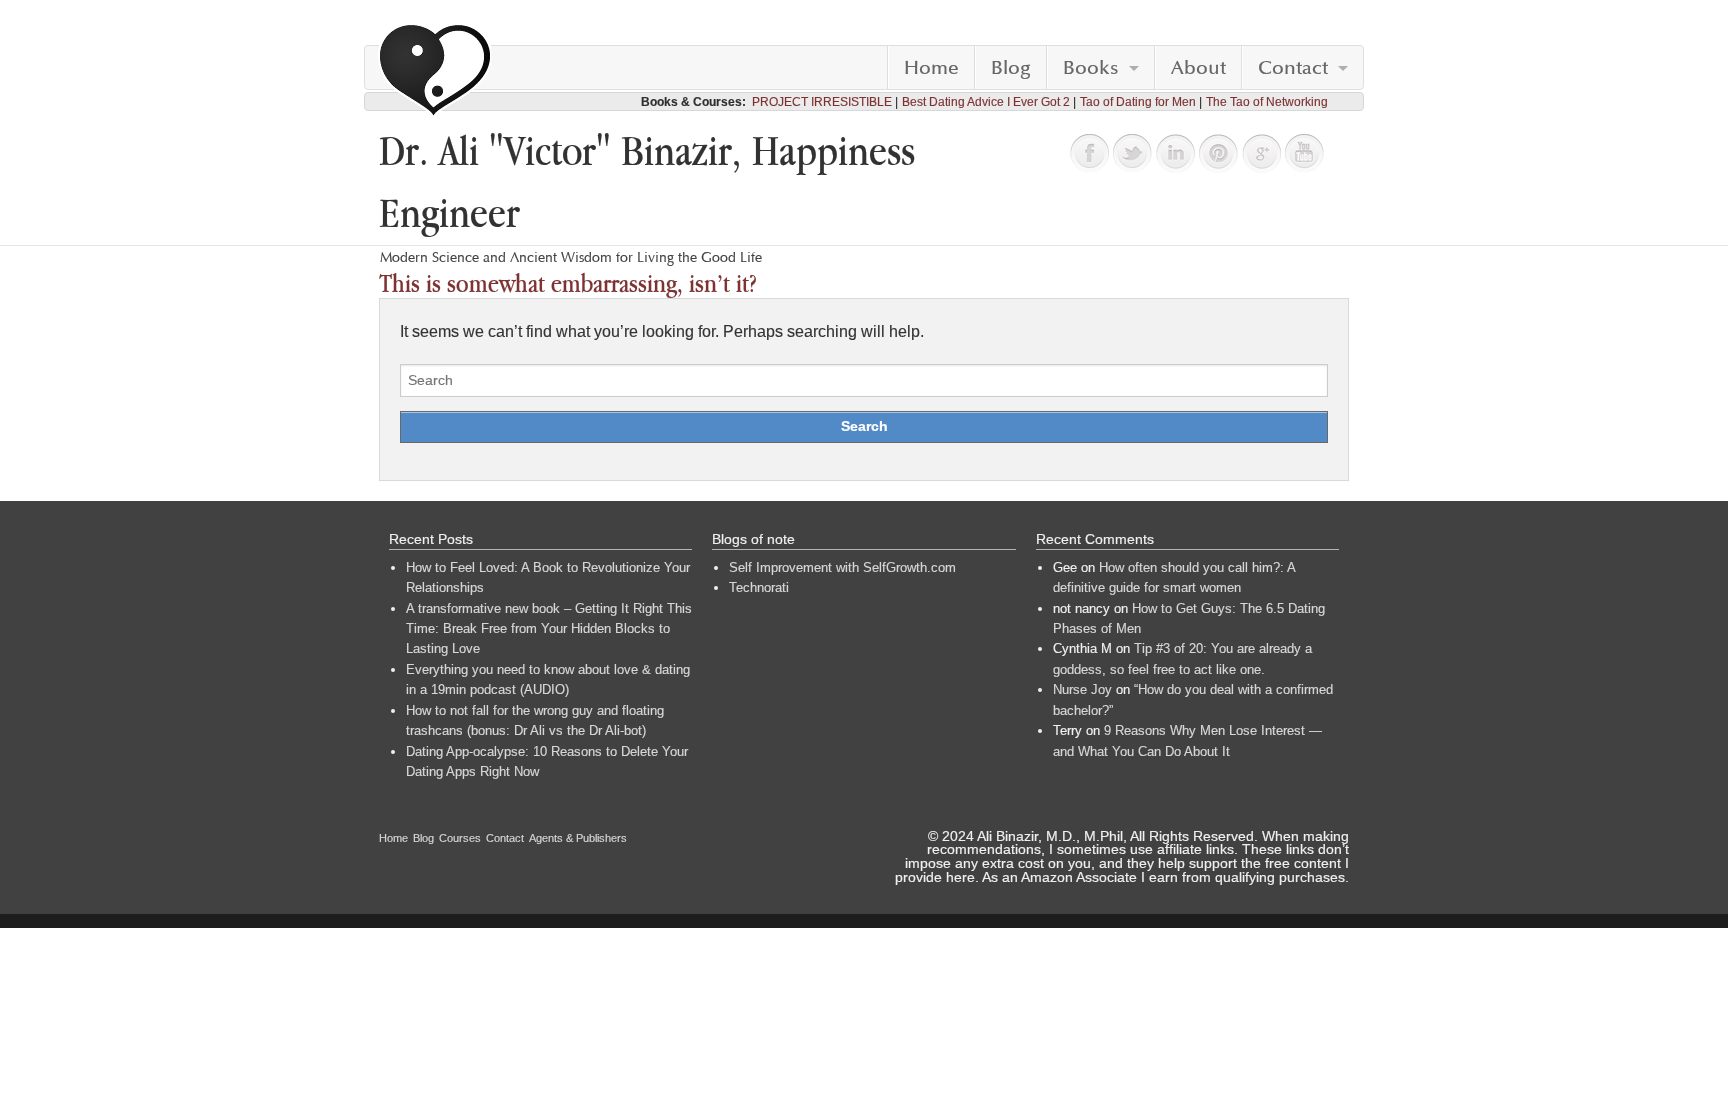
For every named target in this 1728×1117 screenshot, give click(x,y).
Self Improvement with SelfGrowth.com (842, 567)
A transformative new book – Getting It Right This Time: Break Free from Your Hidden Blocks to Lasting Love (549, 629)
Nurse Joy (1082, 689)
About (1198, 68)
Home (931, 68)
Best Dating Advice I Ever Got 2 (986, 102)
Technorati (759, 587)
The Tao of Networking (1267, 102)
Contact (1293, 68)
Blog (1011, 68)
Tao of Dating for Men (1138, 102)
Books (1091, 68)
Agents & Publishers (578, 838)
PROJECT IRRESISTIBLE (822, 102)
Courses (460, 838)
